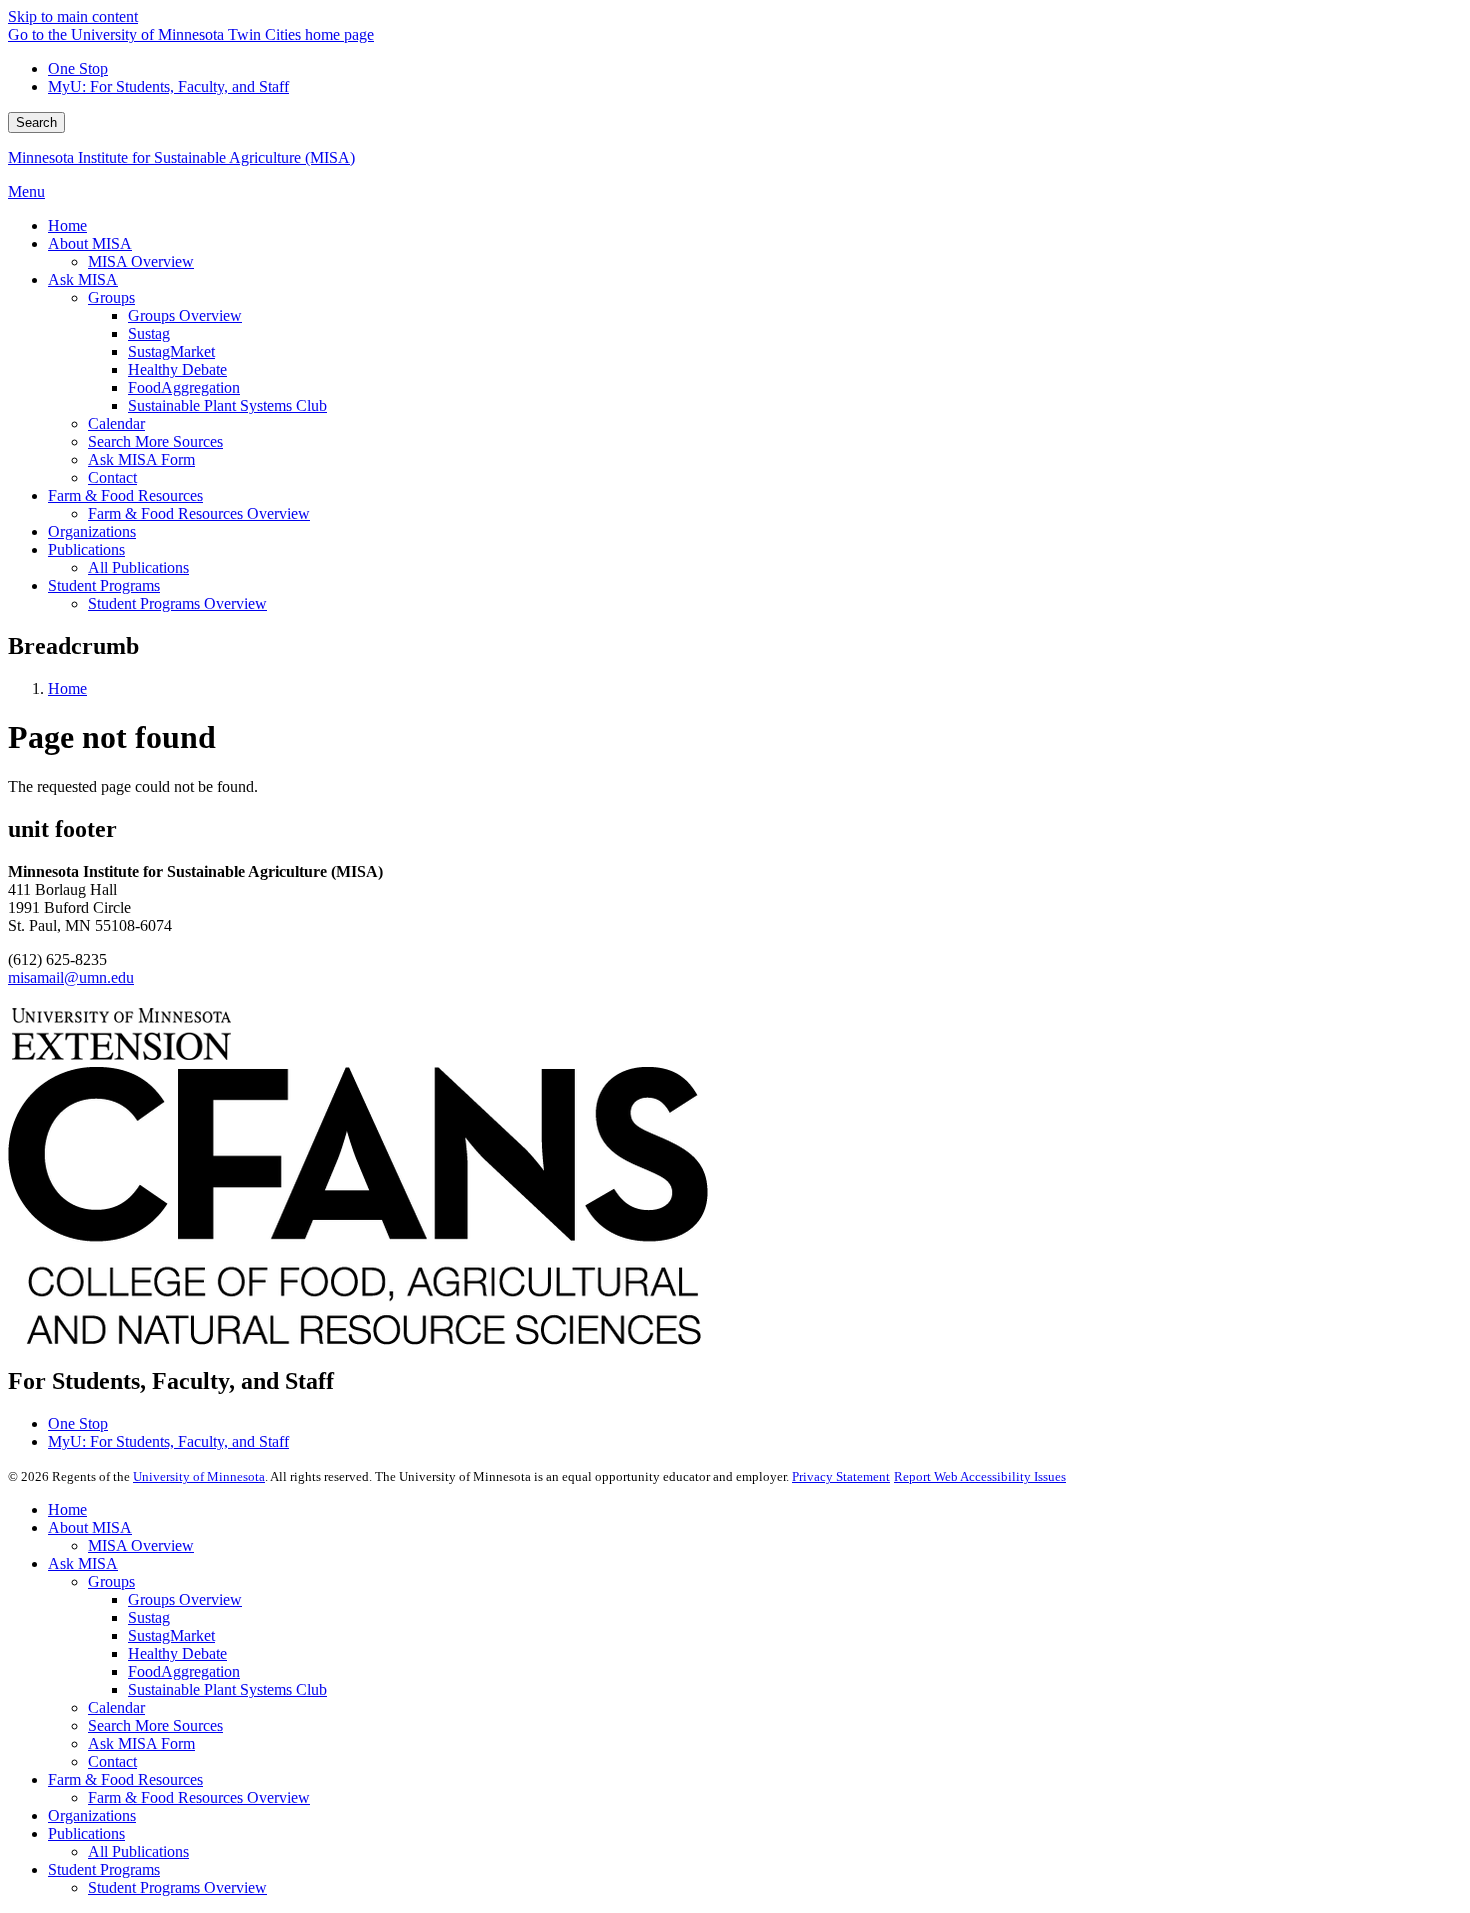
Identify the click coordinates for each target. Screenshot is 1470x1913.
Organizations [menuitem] (92, 531)
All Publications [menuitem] (138, 567)
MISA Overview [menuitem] (141, 261)
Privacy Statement (841, 1476)
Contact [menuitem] (112, 477)
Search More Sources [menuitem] (155, 441)
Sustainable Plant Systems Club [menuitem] (227, 405)
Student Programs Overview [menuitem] (177, 603)
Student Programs (104, 1869)
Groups (111, 1581)
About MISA (90, 1527)
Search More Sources (155, 1725)
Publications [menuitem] (86, 549)
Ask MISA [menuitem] (83, 279)
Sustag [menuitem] (149, 333)
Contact (112, 1761)
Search (36, 122)
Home (67, 688)
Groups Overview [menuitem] (185, 315)
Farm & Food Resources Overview (199, 1797)
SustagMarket (171, 1635)
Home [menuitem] (67, 225)
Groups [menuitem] (111, 297)
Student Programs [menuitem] (104, 585)
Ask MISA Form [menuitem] (141, 459)
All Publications (138, 1851)
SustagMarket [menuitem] (171, 351)
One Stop (78, 68)
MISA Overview (141, 1545)
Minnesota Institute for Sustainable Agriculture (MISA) (181, 157)
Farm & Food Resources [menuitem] (125, 495)
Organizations (92, 1815)
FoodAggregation (184, 1671)
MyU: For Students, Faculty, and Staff (168, 86)
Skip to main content (73, 16)
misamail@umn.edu (71, 977)
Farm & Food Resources (125, 1779)
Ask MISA (83, 1563)
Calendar (116, 1707)
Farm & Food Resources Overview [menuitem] (199, 513)
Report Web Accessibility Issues (980, 1476)
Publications (86, 1833)
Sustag (149, 1617)
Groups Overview (185, 1599)
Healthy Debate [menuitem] (177, 369)
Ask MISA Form (141, 1743)
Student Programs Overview (177, 1887)
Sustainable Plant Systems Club (227, 1689)
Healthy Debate (177, 1653)
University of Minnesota (199, 1476)
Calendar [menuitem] (116, 423)
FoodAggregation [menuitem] (184, 387)
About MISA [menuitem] (90, 243)
